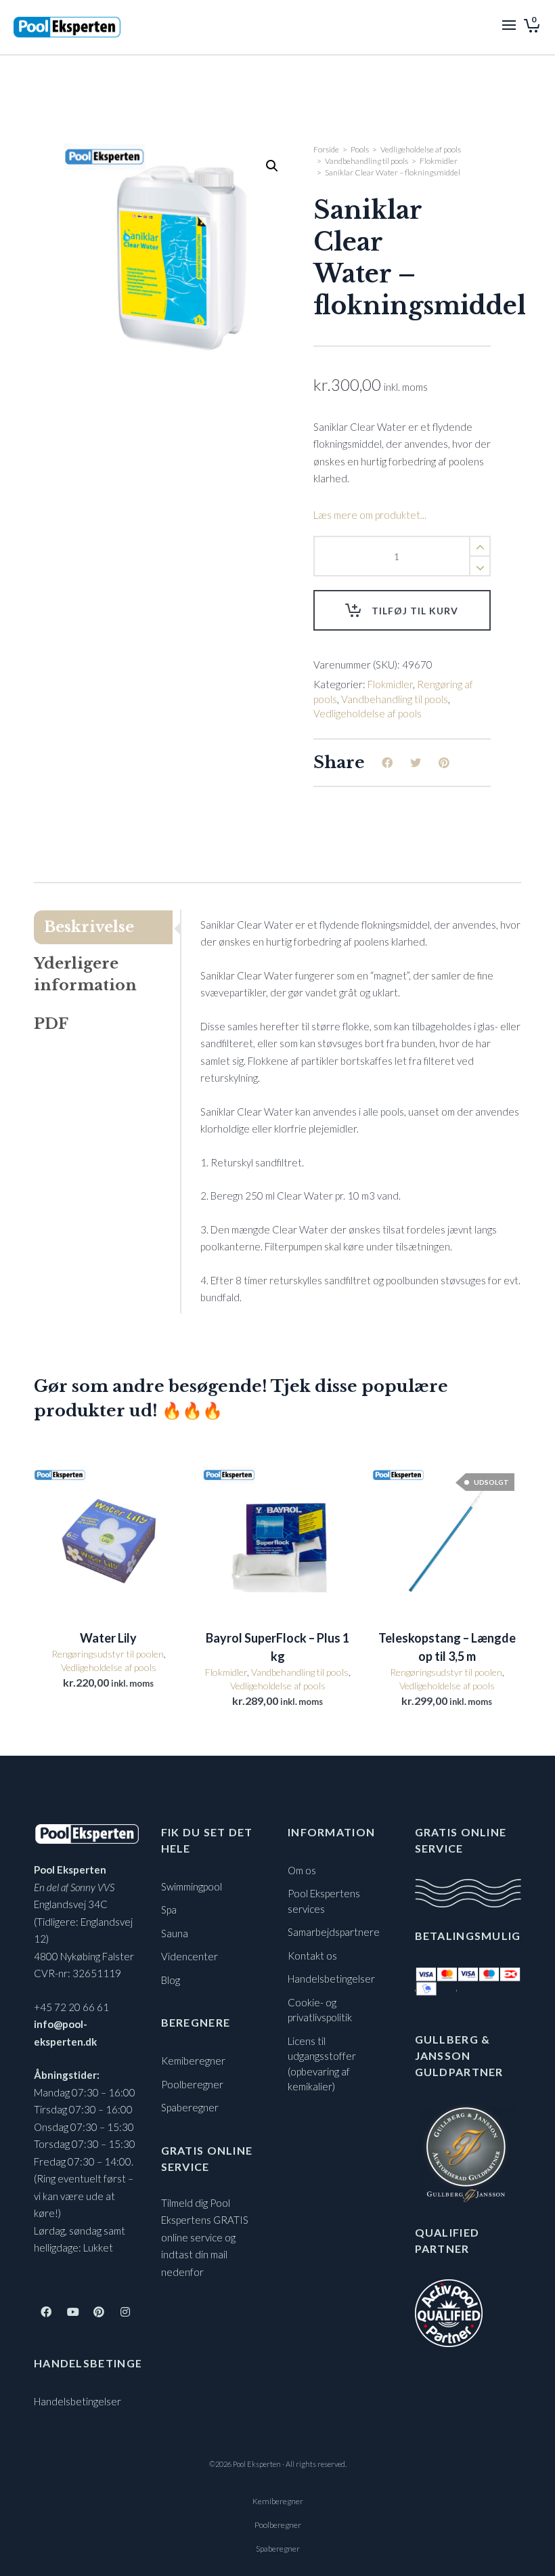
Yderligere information (85, 974)
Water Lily (108, 1638)
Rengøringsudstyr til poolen (108, 1654)
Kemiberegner (193, 2061)
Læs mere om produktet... (370, 515)
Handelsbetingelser (77, 2401)
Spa (169, 1909)
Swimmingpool (192, 1886)
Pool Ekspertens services (324, 1901)
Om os (302, 1870)
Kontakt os (312, 1956)
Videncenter (190, 1956)
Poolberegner (192, 2084)
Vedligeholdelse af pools (421, 149)
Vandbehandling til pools (367, 161)
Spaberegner (190, 2107)
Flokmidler (439, 161)
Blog (171, 1980)
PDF (51, 1024)
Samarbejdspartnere (334, 1932)
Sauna (175, 1933)
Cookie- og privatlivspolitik (320, 2010)
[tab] (107, 927)
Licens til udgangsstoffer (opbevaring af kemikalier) (322, 2064)
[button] (272, 166)
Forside (326, 149)
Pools (360, 149)
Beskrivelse (89, 927)
